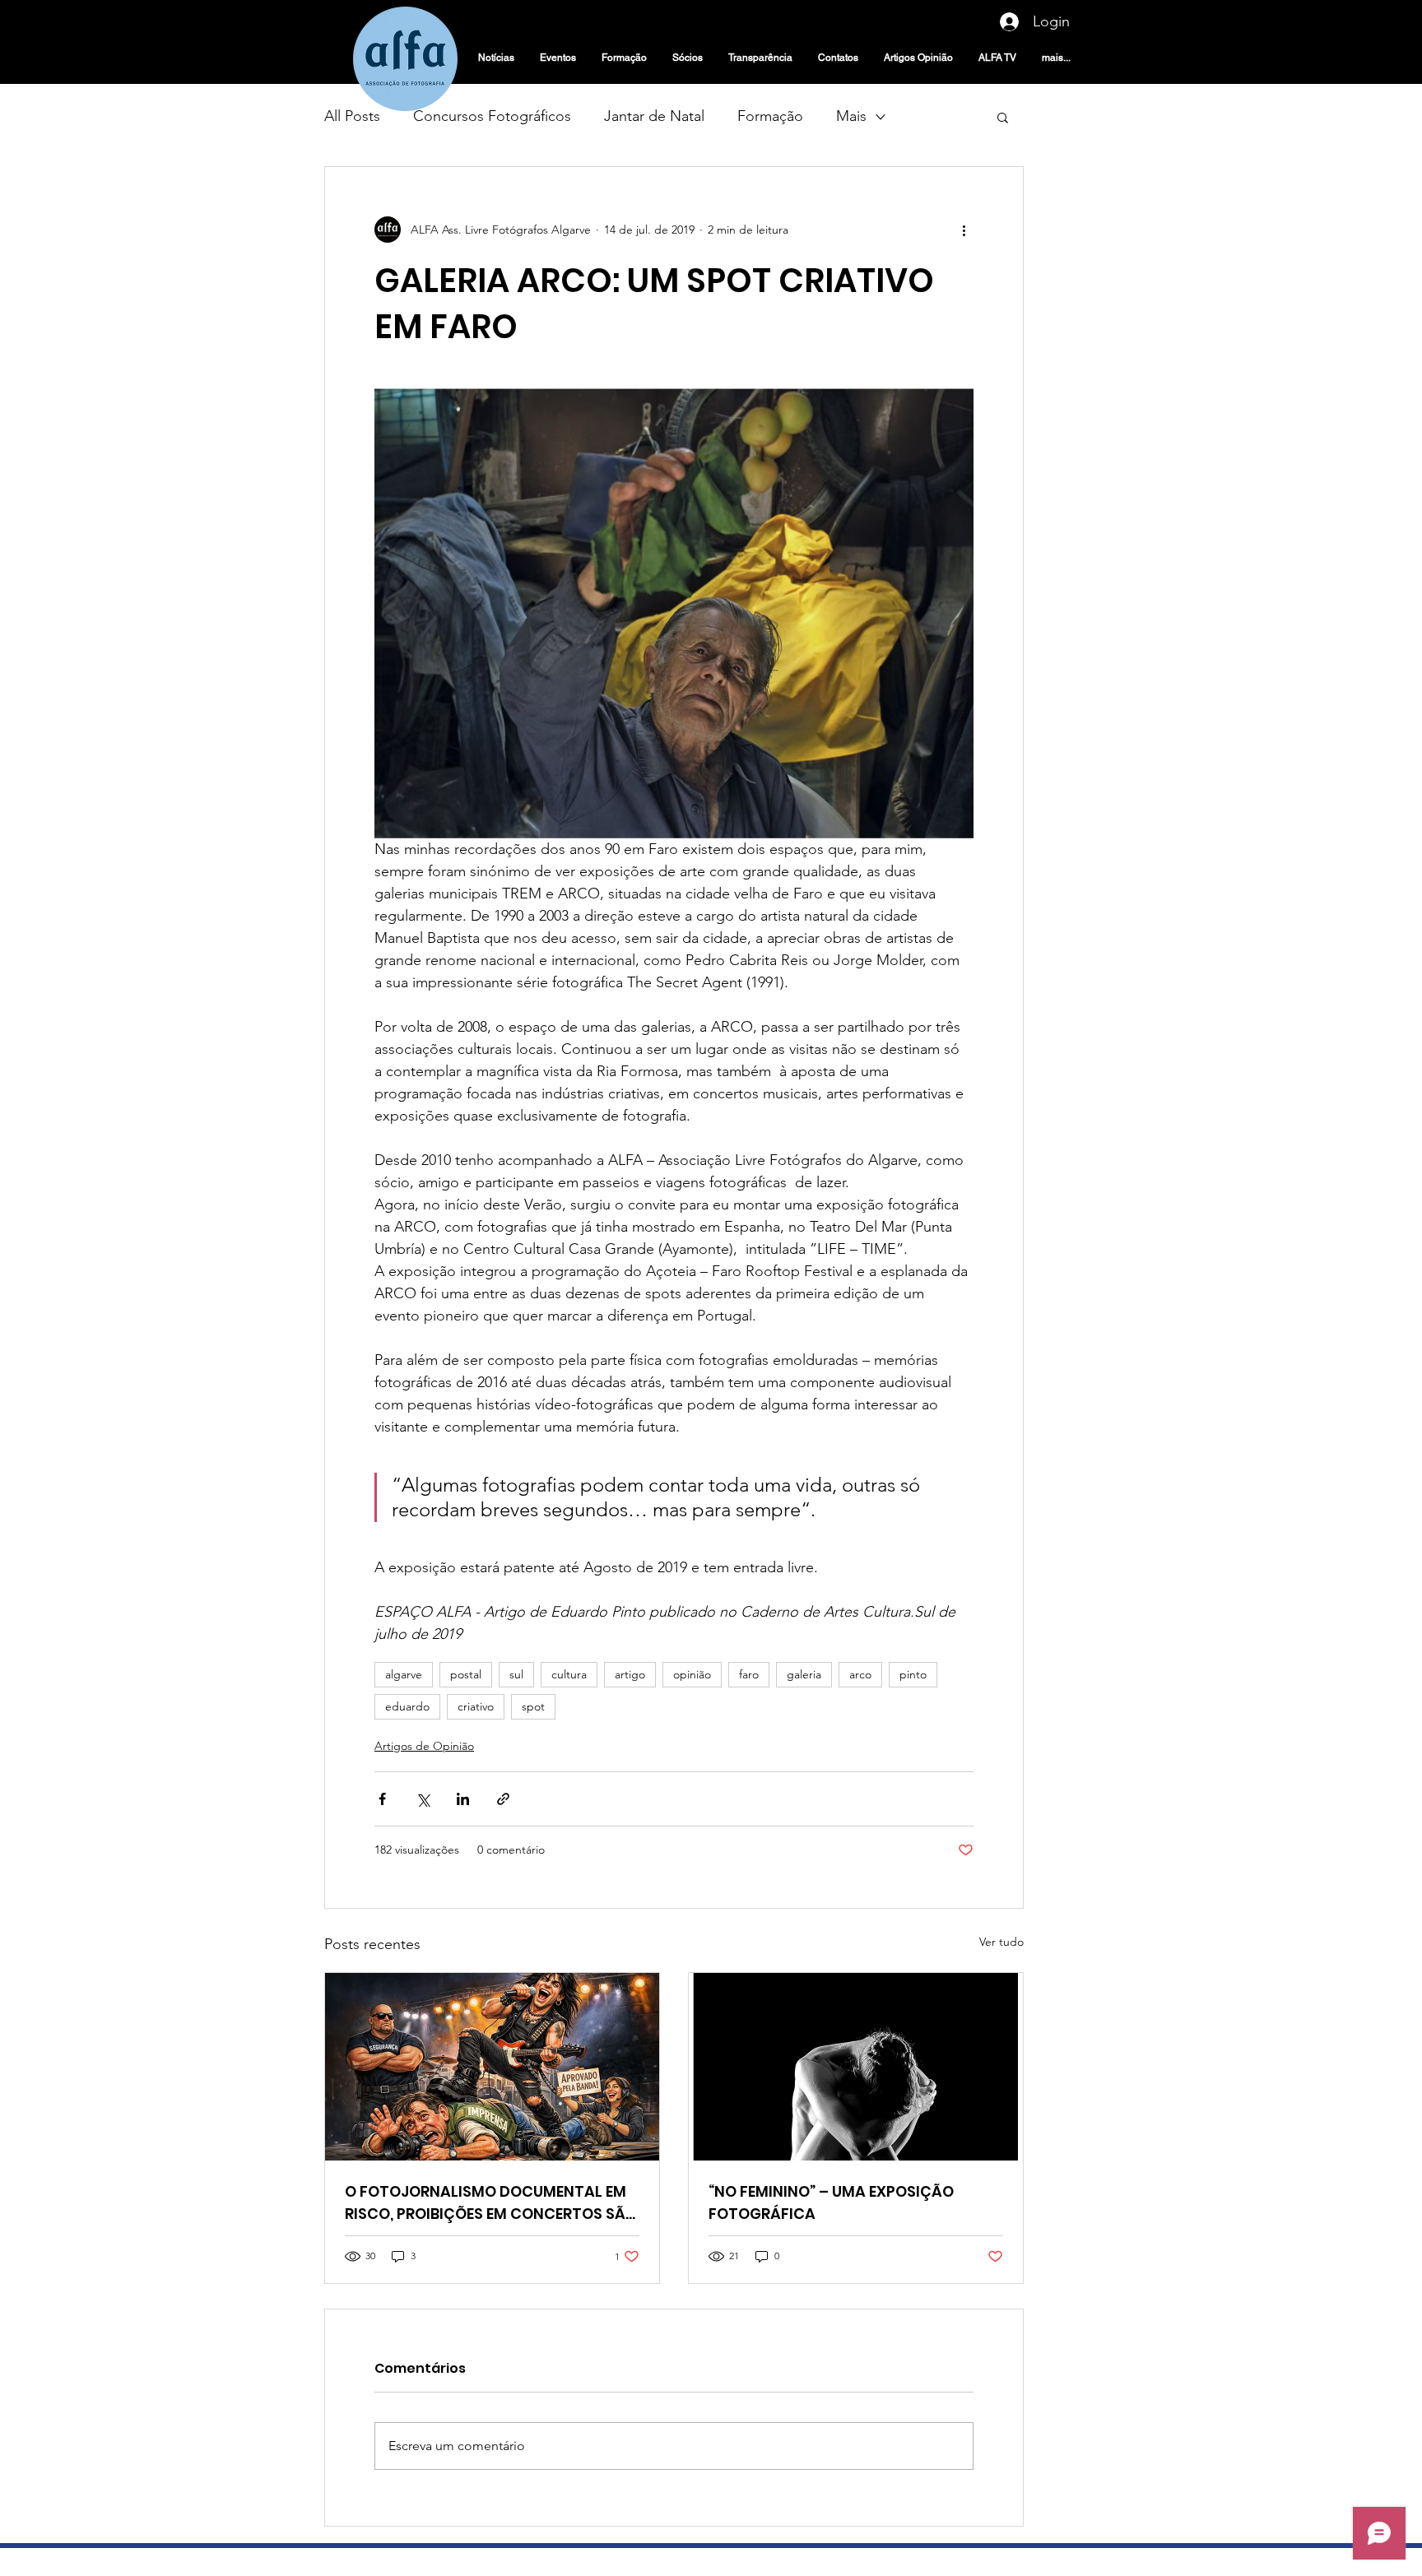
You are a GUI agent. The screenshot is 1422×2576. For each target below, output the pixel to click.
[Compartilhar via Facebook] (382, 1799)
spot (533, 1706)
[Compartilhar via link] (503, 1799)
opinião (692, 1674)
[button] (1003, 117)
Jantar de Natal (654, 116)
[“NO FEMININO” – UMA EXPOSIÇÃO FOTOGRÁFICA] (856, 2067)
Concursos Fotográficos (492, 116)
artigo (630, 1674)
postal (466, 1674)
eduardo (407, 1706)
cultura (569, 1674)
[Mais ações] (964, 230)
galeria (804, 1674)
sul (516, 1674)
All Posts (352, 116)
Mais (851, 116)
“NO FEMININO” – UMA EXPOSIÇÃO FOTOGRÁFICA (831, 2202)
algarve (404, 1674)
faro (749, 1674)
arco (860, 1674)
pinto (913, 1674)
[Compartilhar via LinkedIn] (463, 1799)
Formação (770, 116)
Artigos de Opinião (424, 1746)
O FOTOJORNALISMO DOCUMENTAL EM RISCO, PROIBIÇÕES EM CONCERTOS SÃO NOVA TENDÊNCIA (491, 2203)
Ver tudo (1001, 1942)
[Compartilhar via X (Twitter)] (423, 1799)
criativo (476, 1706)
